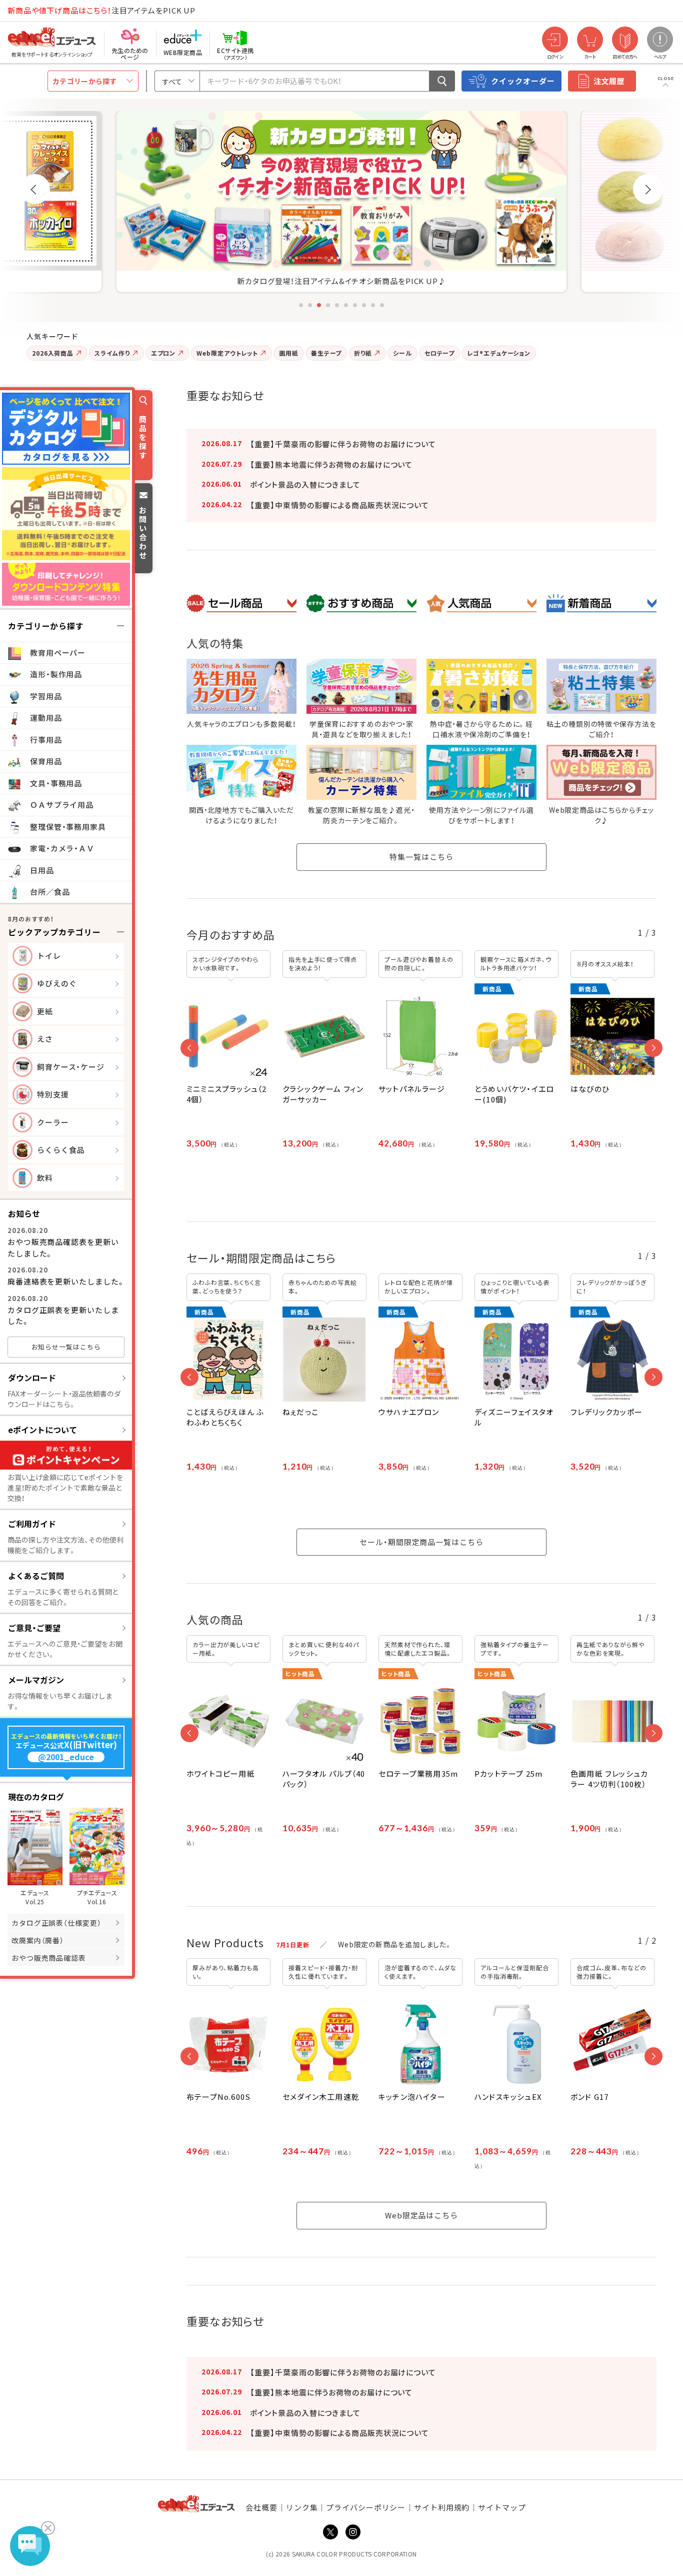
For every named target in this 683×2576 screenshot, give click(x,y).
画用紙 (289, 353)
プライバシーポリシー (366, 2507)
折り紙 (363, 353)
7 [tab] (355, 305)
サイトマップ (502, 2507)
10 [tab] (382, 305)
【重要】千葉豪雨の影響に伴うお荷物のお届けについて (343, 444)
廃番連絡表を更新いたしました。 (66, 1281)
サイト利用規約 (442, 2507)
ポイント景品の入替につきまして (305, 484)
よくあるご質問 (36, 1576)
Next (648, 189)
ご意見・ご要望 (34, 1628)
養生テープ (326, 353)
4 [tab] (328, 305)
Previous (35, 189)
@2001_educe (66, 1757)
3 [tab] (319, 305)
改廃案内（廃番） (38, 1940)
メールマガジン (36, 1680)
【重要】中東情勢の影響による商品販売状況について (339, 505)
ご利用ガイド (32, 1524)
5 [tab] (337, 305)
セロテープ (440, 353)
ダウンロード (32, 1378)
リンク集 (302, 2507)
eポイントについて (42, 1430)
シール (402, 353)
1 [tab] (301, 305)
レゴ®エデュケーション (499, 353)
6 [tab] (346, 305)
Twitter (330, 2532)
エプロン (163, 353)
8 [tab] (364, 305)
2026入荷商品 (53, 353)
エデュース (34, 11)
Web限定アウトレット (227, 353)
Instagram (353, 2532)
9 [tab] (373, 305)
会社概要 (261, 2507)
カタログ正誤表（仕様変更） (56, 1923)
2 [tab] (310, 305)
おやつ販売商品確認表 (49, 1958)
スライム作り (112, 353)
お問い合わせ (143, 532)
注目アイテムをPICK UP (101, 10)
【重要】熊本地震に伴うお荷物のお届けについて (331, 464)
